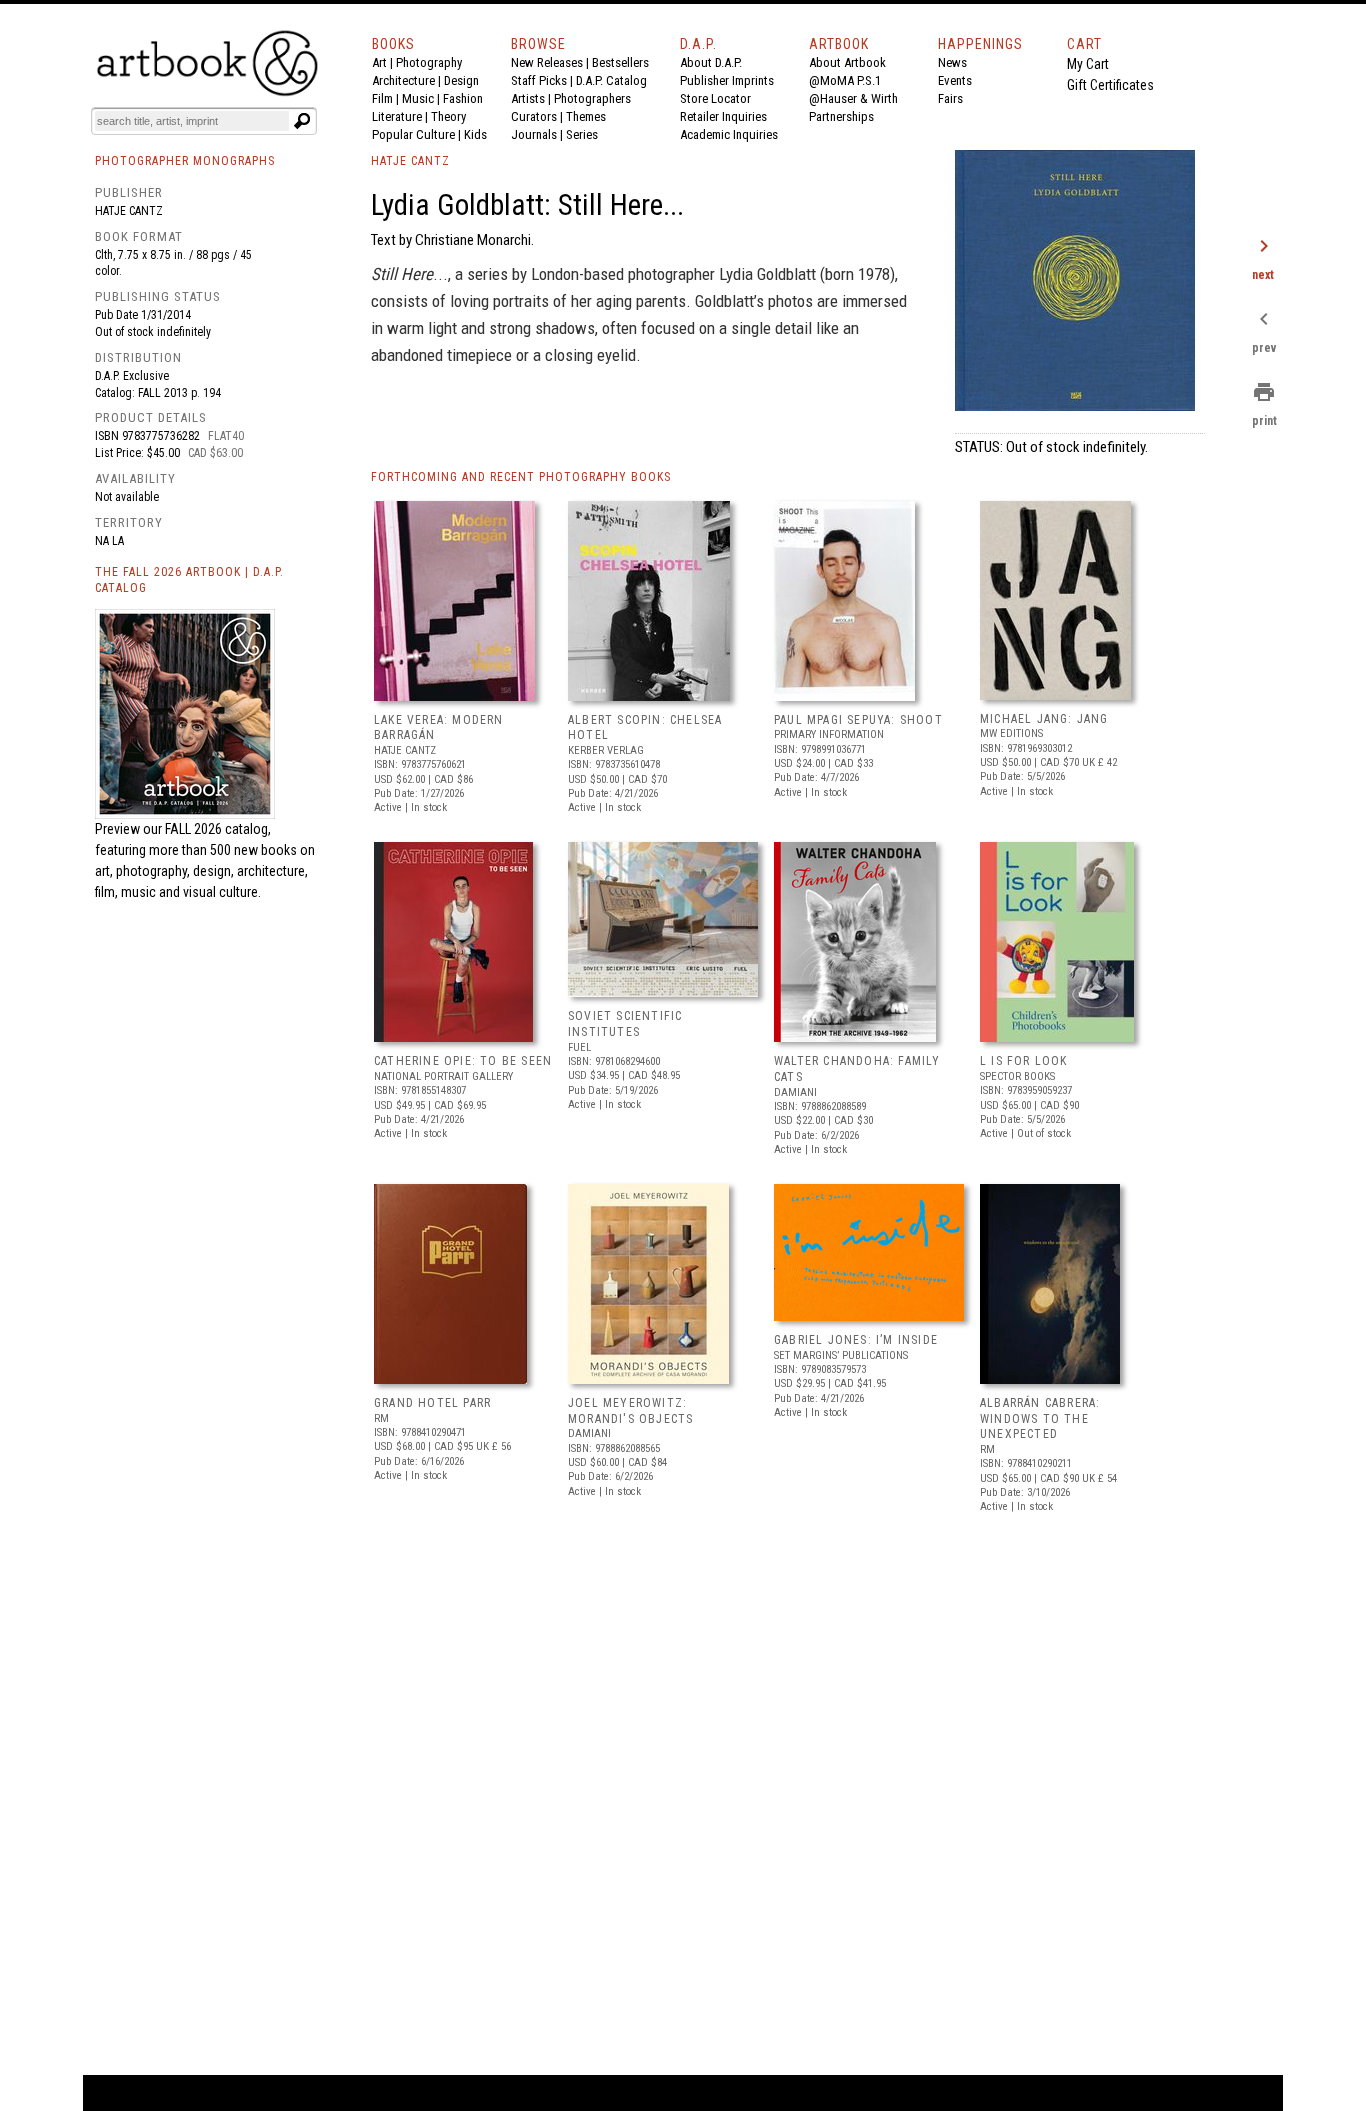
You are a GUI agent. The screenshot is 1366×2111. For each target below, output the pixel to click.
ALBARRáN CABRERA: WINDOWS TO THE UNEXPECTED (1040, 1418)
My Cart (1088, 64)
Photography (429, 62)
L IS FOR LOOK (1024, 1061)
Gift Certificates (1110, 85)
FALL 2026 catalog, (218, 829)
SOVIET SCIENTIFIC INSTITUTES (625, 1024)
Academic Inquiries (729, 134)
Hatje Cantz (129, 211)
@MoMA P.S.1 (845, 80)
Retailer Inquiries (723, 116)
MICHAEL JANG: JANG (1044, 719)
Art (379, 62)
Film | (387, 98)
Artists (528, 98)
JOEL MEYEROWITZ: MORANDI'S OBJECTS (630, 1411)
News (952, 62)
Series (582, 134)
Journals (534, 134)
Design (461, 80)
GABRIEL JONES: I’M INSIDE (856, 1340)
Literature (397, 116)
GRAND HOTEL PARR (432, 1403)
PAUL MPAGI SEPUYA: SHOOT (858, 720)
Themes (586, 116)
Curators (534, 116)
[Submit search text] (302, 121)
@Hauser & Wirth (853, 98)
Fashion (463, 98)
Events (955, 80)
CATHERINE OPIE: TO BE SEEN (463, 1061)
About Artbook (847, 62)
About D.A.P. (711, 62)
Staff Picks (539, 80)
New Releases (547, 62)
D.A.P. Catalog (611, 80)
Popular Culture (413, 134)
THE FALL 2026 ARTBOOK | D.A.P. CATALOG (189, 580)
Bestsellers (620, 62)
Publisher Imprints (727, 80)
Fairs (950, 98)
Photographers (592, 98)
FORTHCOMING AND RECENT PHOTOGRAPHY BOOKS (521, 477)
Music (418, 98)
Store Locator (715, 98)
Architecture (403, 80)
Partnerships (841, 116)
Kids (475, 134)
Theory (448, 116)
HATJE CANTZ (410, 161)
